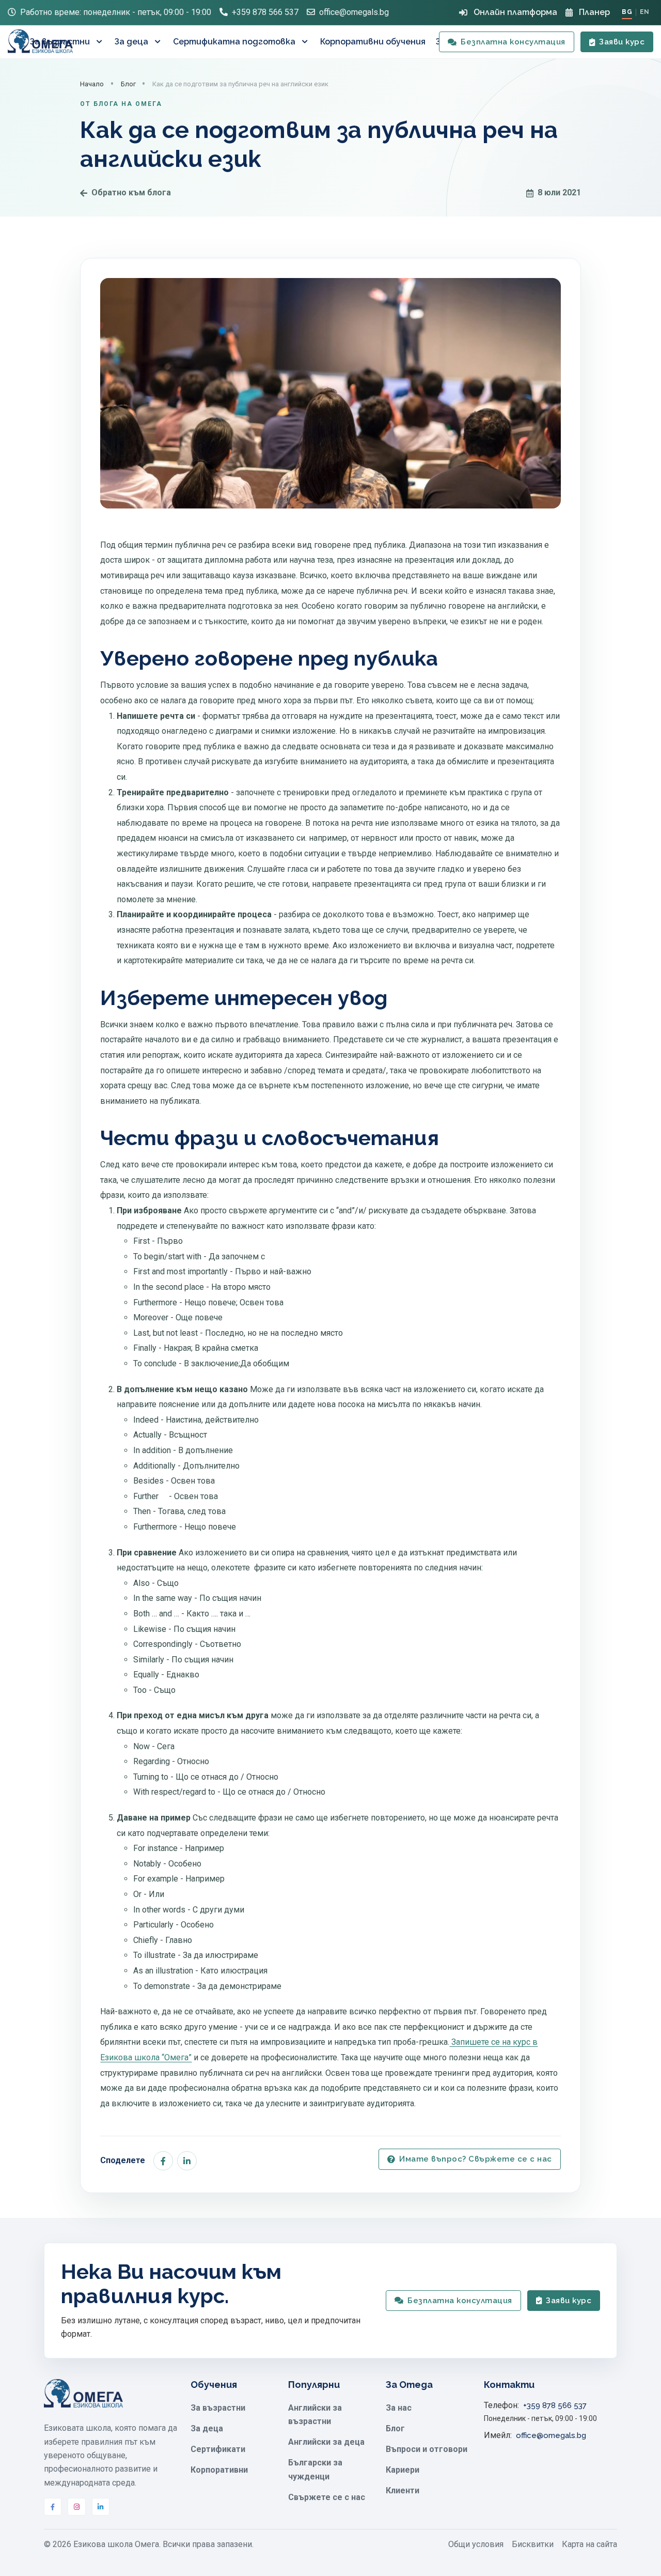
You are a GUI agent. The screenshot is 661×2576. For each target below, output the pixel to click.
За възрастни (60, 42)
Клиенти (403, 2490)
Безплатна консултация (513, 42)
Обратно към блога (131, 192)
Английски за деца (326, 2442)
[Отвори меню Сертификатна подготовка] (306, 42)
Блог (128, 84)
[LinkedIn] (101, 2507)
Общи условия (476, 2544)
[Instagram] (76, 2507)
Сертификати (218, 2449)
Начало (92, 84)
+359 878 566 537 (265, 12)
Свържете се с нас (327, 2497)
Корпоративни (219, 2470)
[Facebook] (53, 2507)
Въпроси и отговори (427, 2449)
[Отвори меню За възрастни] (100, 42)
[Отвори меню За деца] (159, 42)
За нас (399, 2408)
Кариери (403, 2470)
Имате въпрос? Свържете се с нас (476, 2159)
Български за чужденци (315, 2469)
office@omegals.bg (354, 12)
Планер (594, 12)
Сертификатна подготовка (234, 42)
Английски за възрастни (315, 2415)
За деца (131, 42)
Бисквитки (533, 2544)
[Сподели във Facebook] (163, 2161)
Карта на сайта (589, 2544)
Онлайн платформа (515, 12)
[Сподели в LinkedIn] (187, 2161)
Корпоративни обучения (373, 42)
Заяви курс (622, 42)
